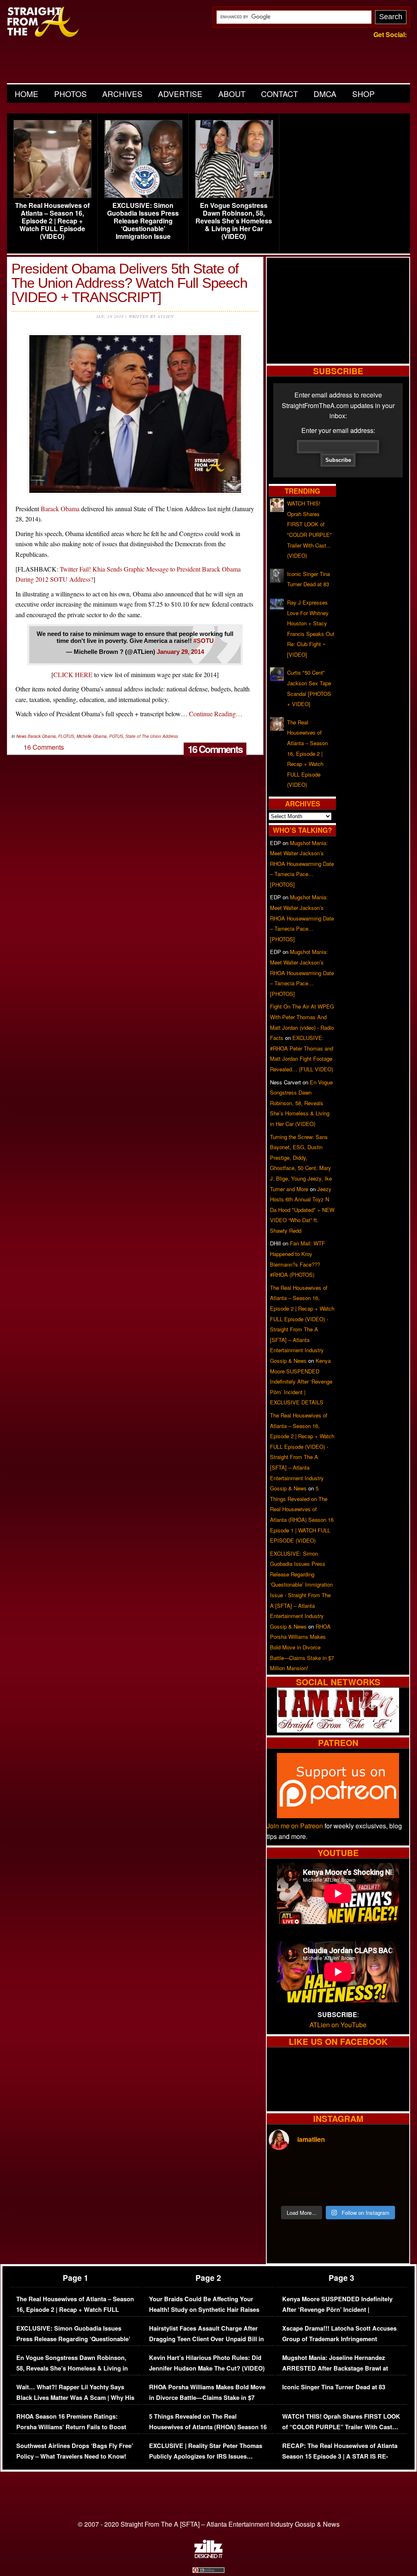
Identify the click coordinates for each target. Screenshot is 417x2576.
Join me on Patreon (295, 1826)
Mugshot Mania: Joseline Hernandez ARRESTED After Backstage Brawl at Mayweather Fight (335, 2368)
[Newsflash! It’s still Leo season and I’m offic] (285, 2169)
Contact (280, 94)
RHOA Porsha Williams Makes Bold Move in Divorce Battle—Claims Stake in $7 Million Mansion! (302, 1647)
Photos (70, 94)
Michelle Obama (92, 736)
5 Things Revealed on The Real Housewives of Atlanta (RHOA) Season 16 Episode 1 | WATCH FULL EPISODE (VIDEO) (208, 2432)
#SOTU (204, 641)
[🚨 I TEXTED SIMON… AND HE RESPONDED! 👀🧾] (356, 2190)
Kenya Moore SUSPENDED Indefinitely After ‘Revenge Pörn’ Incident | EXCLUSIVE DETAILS (301, 1381)
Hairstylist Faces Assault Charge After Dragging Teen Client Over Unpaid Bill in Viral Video (206, 2339)
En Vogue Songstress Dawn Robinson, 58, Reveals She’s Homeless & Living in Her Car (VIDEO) (234, 221)
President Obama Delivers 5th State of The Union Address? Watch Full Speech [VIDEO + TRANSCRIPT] (129, 283)
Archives (122, 94)
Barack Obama (60, 509)
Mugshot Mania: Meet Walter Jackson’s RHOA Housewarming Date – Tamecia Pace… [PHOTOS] (302, 864)
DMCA (325, 94)
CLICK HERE (73, 674)
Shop (363, 94)
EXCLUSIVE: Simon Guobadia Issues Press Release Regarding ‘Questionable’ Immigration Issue (143, 221)
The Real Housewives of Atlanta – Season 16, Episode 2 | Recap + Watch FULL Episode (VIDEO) (52, 221)
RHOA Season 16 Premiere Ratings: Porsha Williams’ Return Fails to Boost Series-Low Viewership (71, 2427)
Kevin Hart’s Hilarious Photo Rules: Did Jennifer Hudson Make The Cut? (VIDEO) (207, 2363)
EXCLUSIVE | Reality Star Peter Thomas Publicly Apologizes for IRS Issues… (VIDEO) (206, 2456)
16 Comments (215, 749)
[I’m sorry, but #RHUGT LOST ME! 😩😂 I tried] (320, 2169)
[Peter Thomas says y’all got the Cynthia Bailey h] (285, 2190)
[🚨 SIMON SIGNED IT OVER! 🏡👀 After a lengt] (391, 2190)
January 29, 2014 (180, 652)
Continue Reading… (216, 714)
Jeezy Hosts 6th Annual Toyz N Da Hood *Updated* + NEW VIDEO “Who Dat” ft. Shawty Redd (302, 1210)
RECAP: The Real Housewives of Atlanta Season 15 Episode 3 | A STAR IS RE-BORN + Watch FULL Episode (340, 2456)
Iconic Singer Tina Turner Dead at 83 (334, 2387)
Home (26, 94)
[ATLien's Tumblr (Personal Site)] (338, 1730)
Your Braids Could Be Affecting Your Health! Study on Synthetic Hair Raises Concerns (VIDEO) (204, 2309)
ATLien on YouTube (338, 2025)
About (232, 94)
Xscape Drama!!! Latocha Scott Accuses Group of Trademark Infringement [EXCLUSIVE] (339, 2339)
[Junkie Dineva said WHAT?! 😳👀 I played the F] (320, 2190)
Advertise (180, 94)
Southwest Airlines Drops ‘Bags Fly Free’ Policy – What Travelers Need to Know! (75, 2451)
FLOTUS (66, 736)
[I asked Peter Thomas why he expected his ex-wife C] (391, 2169)
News (21, 736)
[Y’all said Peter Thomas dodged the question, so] (356, 2169)
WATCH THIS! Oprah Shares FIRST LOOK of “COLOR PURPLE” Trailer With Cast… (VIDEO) (341, 2427)
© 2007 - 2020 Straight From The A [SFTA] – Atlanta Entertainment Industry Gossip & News (209, 2524)
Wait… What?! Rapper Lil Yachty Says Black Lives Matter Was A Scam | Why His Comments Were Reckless (75, 2397)
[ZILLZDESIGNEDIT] (208, 2556)
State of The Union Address (152, 736)
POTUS (116, 736)
